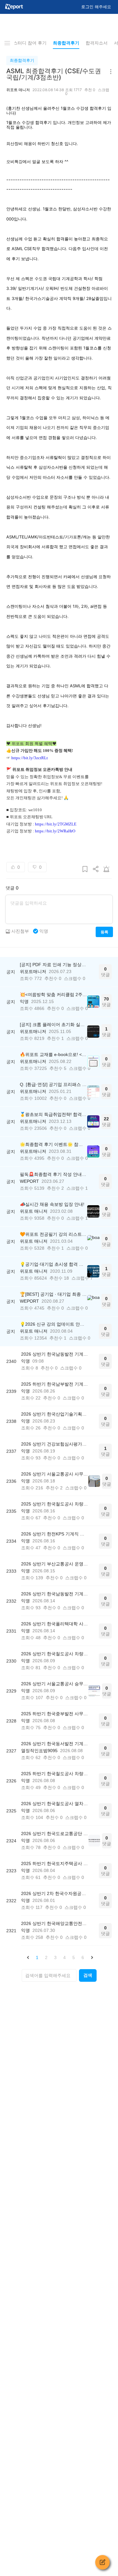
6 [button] (83, 1957)
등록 (104, 932)
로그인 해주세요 (96, 7)
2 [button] (46, 1957)
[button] (28, 1957)
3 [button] (55, 1957)
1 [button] (37, 1957)
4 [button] (65, 1957)
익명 (44, 931)
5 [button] (74, 1957)
